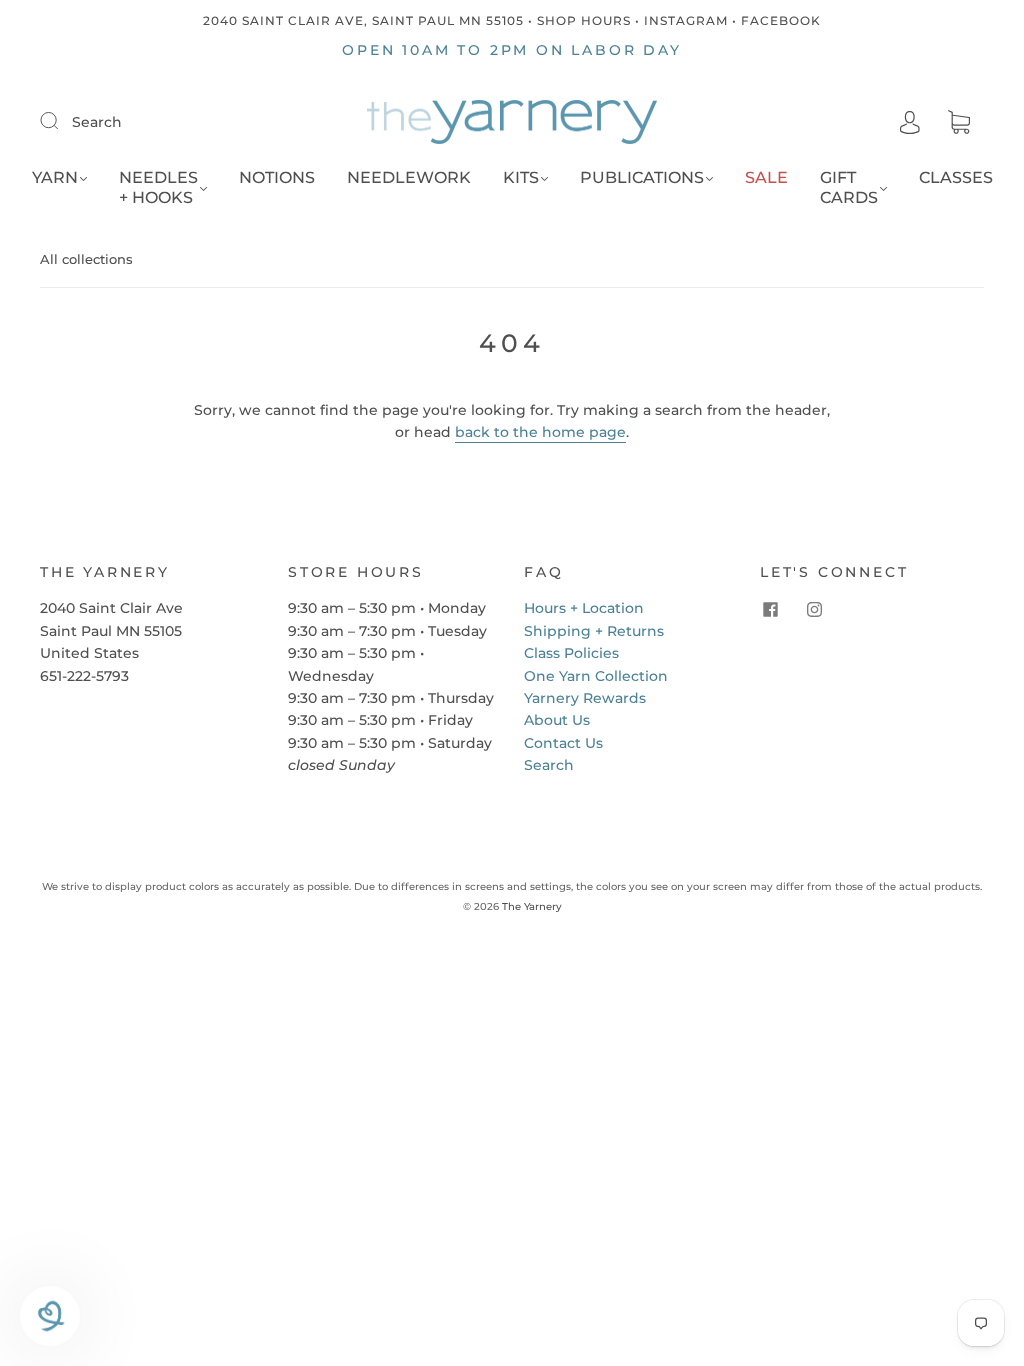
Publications (642, 177)
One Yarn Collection (596, 676)
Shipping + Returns (594, 631)
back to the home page (540, 432)
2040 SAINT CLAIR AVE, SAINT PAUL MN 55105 (363, 20)
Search (97, 122)
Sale (766, 177)
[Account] (910, 122)
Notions (277, 177)
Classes (956, 177)
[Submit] (62, 121)
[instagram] (814, 609)
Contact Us (563, 743)
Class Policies (571, 653)
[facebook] (770, 609)
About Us (557, 720)
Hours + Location (584, 608)
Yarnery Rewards (585, 698)
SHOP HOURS (584, 20)
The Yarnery (532, 906)
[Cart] (959, 123)
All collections (86, 259)
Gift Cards (849, 187)
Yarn (55, 177)
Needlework (409, 177)
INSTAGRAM (686, 20)
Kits (521, 177)
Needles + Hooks (158, 187)
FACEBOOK (781, 20)
